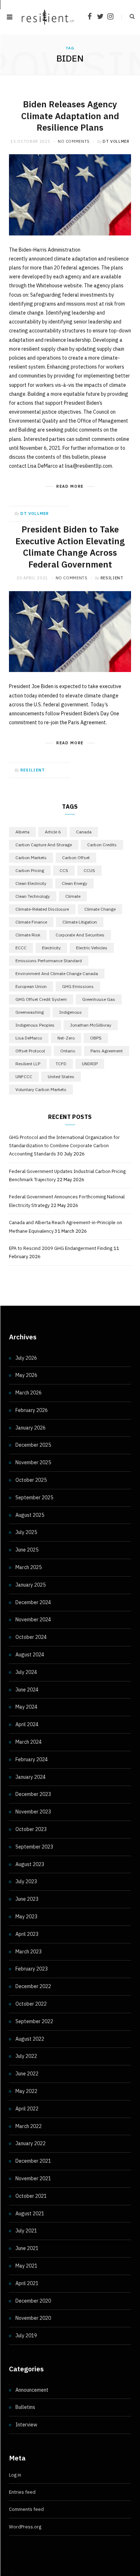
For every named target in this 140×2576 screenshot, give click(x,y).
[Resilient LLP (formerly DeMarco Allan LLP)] (48, 17)
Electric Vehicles (92, 948)
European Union (31, 986)
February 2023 (32, 1969)
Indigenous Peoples (35, 1025)
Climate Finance (31, 922)
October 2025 (31, 1480)
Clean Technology (33, 896)
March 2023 (29, 1952)
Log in (15, 2475)
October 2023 (31, 1829)
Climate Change (100, 909)
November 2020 (33, 2318)
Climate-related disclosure (42, 909)
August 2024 (30, 1655)
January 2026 (31, 1428)
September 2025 (34, 1498)
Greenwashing (30, 1012)
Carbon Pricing (30, 870)
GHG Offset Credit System (41, 999)
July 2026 (26, 1358)
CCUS (89, 870)
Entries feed (22, 2492)
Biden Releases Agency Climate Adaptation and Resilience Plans (70, 116)
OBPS (96, 1038)
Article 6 (53, 832)
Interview (26, 2425)
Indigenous (71, 1012)
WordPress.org (25, 2527)
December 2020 (33, 2301)
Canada (84, 832)
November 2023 (33, 1812)
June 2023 (27, 1899)
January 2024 (31, 1777)
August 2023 (30, 1864)
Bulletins (25, 2407)
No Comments (74, 141)
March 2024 (29, 1742)
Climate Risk (28, 935)
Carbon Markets (31, 858)
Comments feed (26, 2509)
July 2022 (26, 2056)
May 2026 (26, 1375)
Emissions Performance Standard (49, 961)
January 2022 (31, 2143)
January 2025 (31, 1585)
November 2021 (33, 2178)
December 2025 (33, 1445)
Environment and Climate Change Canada (57, 973)
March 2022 (29, 2126)
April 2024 (27, 1724)
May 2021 (26, 2266)
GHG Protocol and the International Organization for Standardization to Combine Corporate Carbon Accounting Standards (64, 1146)
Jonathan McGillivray (91, 1025)
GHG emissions (78, 986)
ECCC (21, 948)
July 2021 (26, 2231)
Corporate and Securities (80, 935)
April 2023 (27, 1934)
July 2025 (26, 1532)
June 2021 (27, 2248)
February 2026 (32, 1410)
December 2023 (33, 1794)
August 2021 (30, 2214)
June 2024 (27, 1690)
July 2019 (26, 2336)
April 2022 (27, 2109)
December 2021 (33, 2161)
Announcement (32, 2390)
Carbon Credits (102, 845)
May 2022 (26, 2091)
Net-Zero (66, 1038)
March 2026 (29, 1393)
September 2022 (34, 2021)
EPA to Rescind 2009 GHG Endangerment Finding (61, 1248)
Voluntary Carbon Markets (41, 1089)
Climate (73, 896)
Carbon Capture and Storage (44, 845)
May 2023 (26, 1917)
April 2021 (27, 2283)
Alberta (22, 832)
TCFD (61, 1064)
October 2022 (31, 2004)
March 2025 (29, 1567)
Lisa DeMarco (29, 1038)
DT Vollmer (116, 141)
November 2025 (33, 1462)
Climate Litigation (80, 922)
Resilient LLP (28, 1064)
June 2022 (27, 2074)
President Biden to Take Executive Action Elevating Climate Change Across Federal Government (70, 547)
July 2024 (26, 1672)
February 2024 (32, 1759)
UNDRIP (90, 1064)
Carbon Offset (76, 858)
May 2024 (26, 1707)
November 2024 (33, 1620)
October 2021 (31, 2196)
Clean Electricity (31, 883)
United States (61, 1077)
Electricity (51, 948)
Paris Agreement (107, 1051)
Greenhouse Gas (99, 999)
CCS (64, 870)
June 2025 (27, 1550)
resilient (112, 578)
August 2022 (30, 2039)
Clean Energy (74, 883)
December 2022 (33, 1986)
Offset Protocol (30, 1051)
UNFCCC (24, 1077)
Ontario (68, 1051)
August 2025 (30, 1515)
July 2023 (26, 1881)
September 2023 (34, 1847)
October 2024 (31, 1637)
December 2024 (33, 1602)
